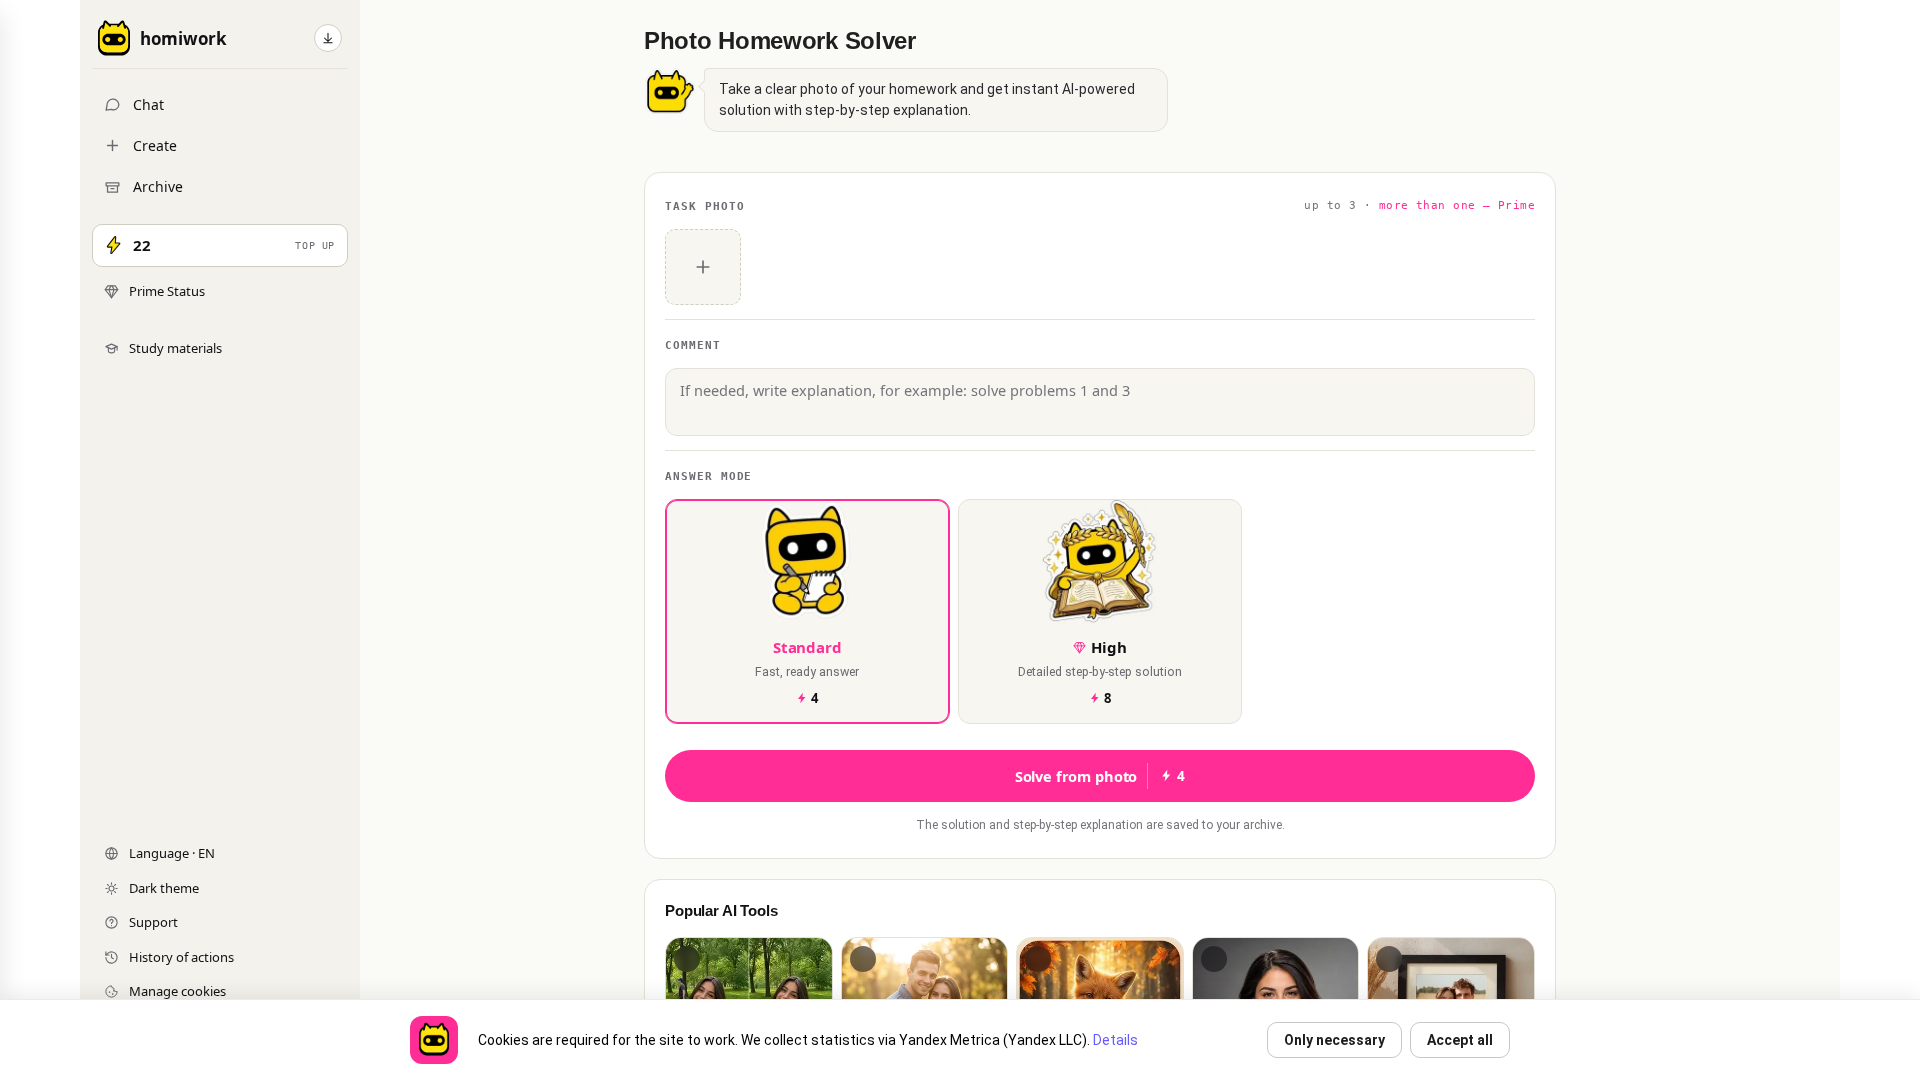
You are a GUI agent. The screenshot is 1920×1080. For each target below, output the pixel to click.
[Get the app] (328, 38)
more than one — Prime (1457, 205)
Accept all (1460, 1040)
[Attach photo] (703, 267)
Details (1115, 1040)
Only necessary (1334, 1040)
